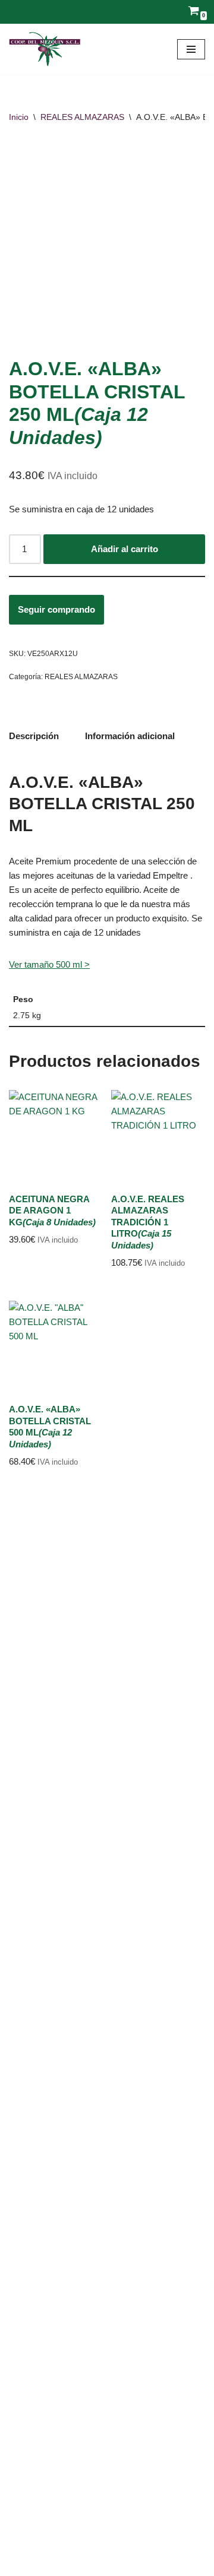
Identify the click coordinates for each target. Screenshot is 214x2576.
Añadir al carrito (125, 549)
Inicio (19, 117)
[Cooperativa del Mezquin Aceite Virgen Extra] (45, 49)
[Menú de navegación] (191, 49)
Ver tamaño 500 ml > (49, 964)
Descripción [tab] (34, 736)
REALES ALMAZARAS (82, 117)
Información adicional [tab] (130, 736)
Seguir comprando (56, 609)
